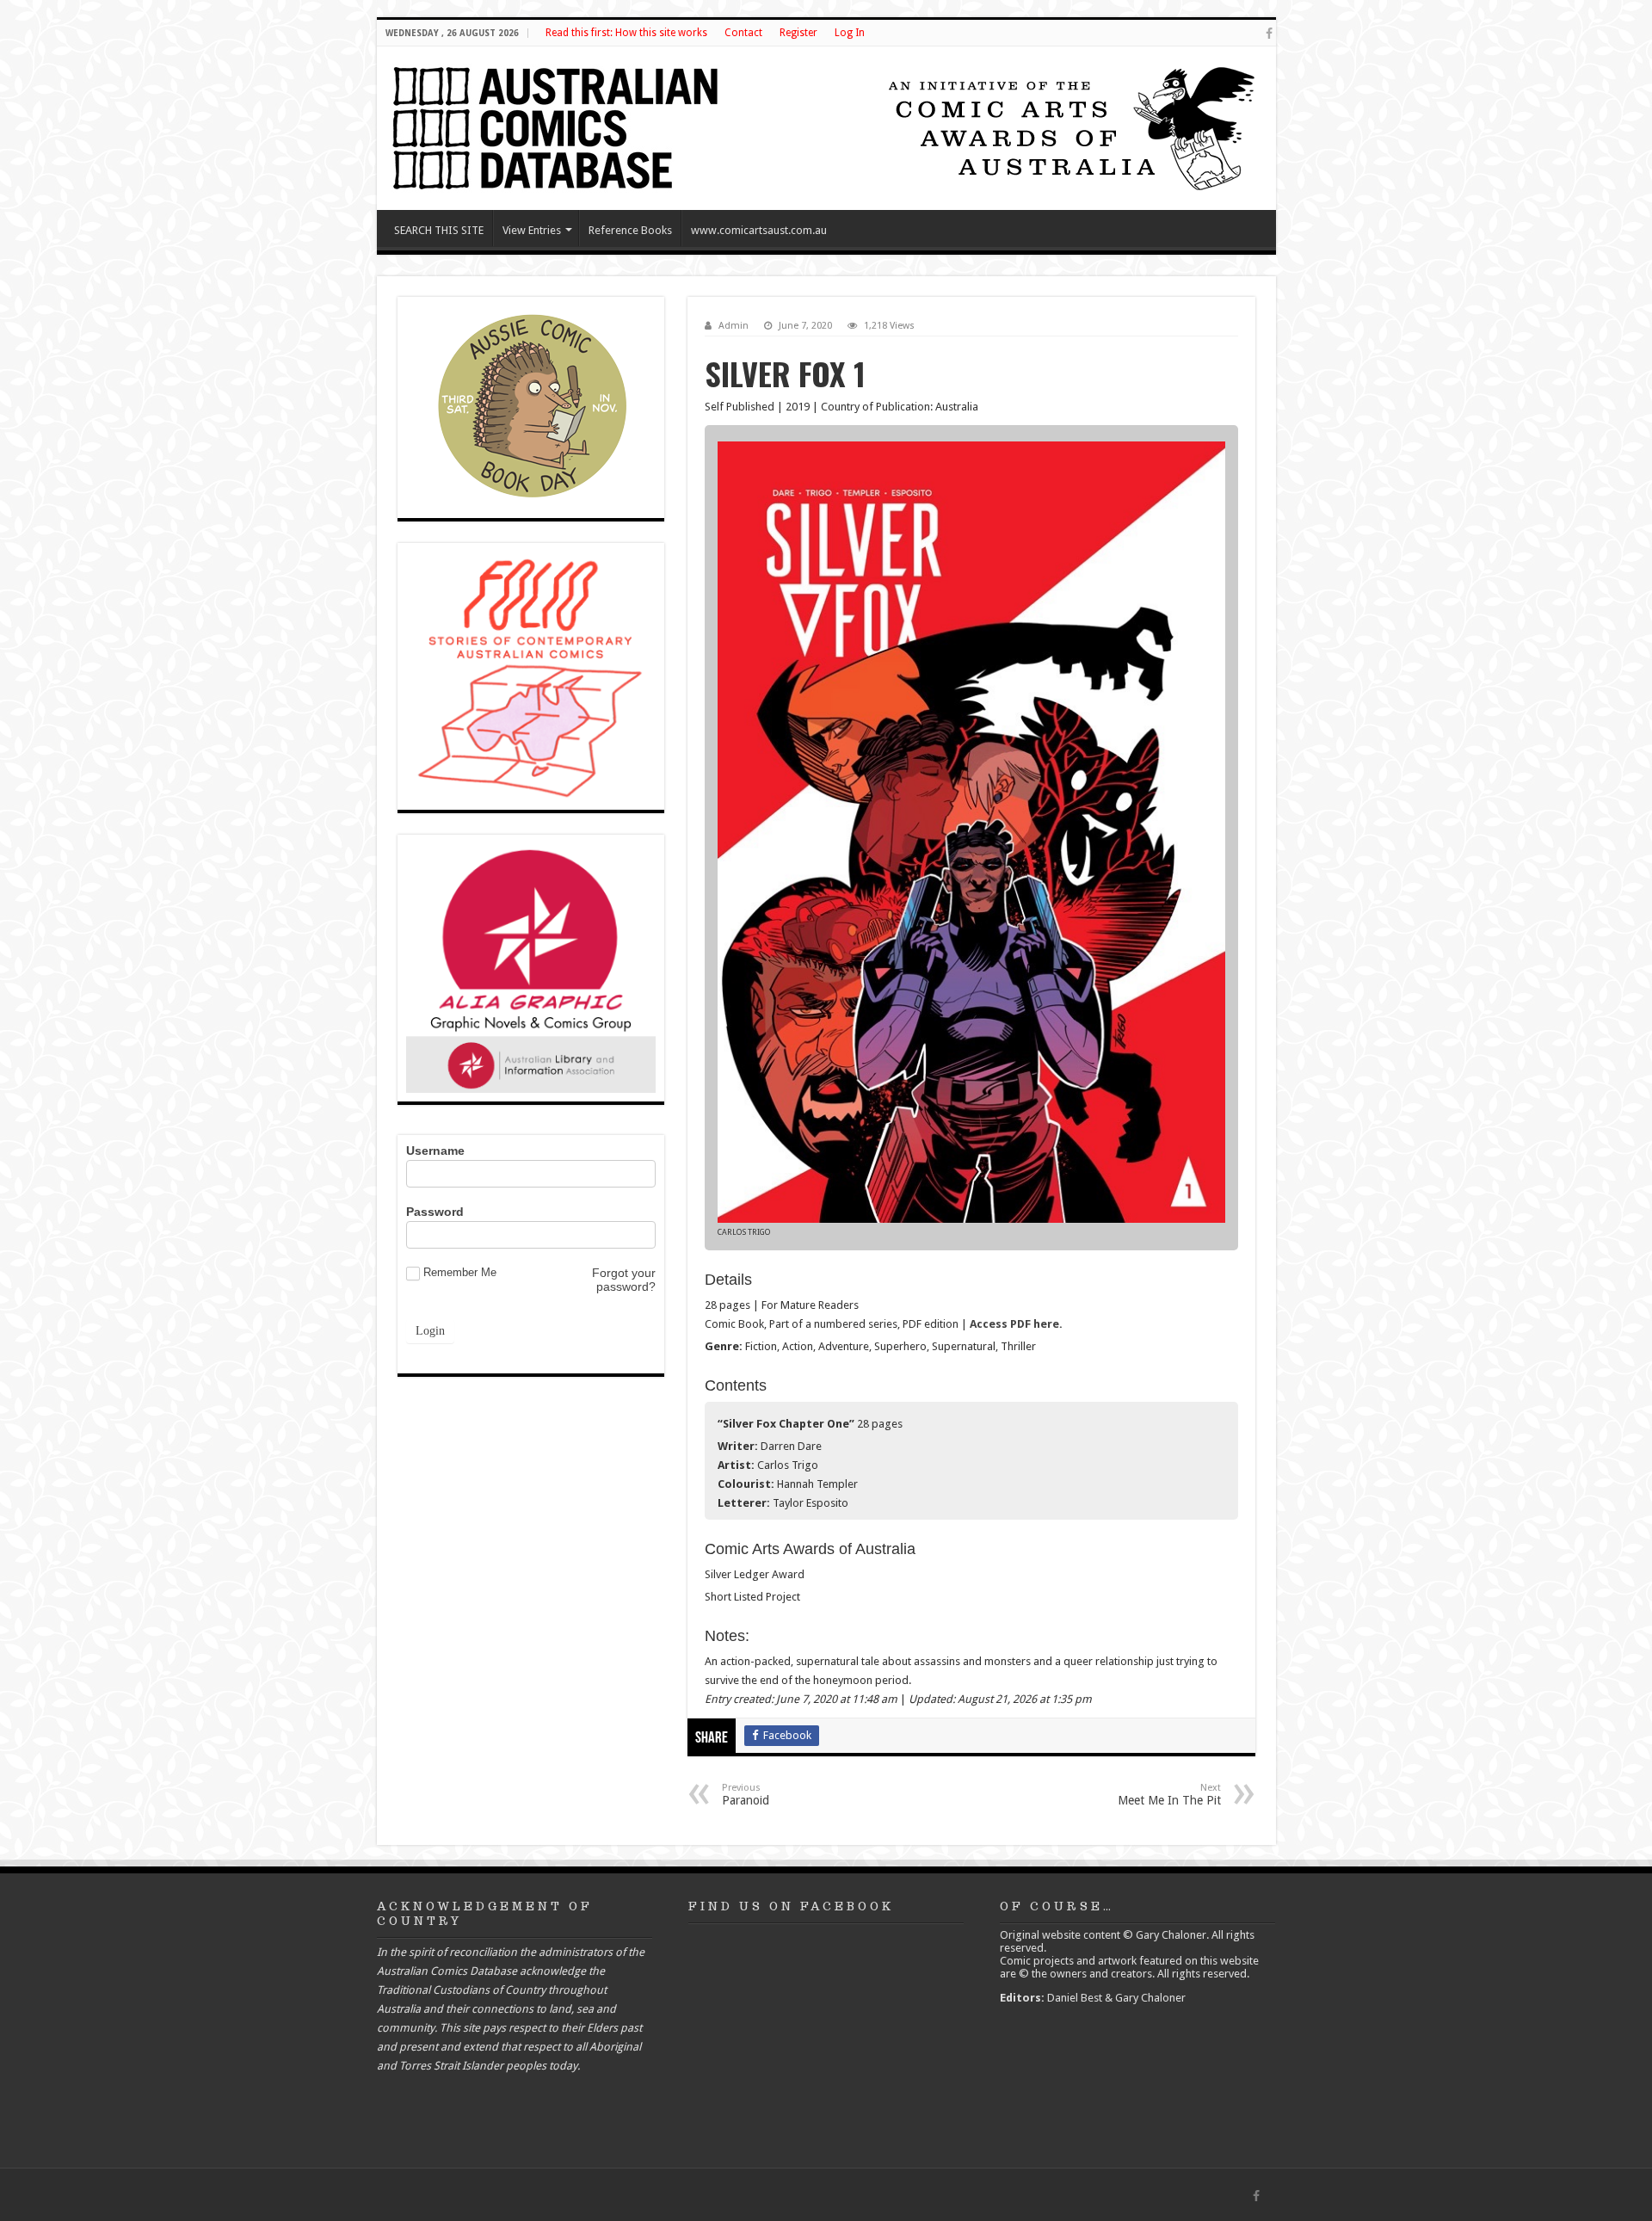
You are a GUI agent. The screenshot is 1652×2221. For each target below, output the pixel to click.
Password (435, 1212)
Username (435, 1151)
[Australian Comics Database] (558, 125)
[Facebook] (1269, 34)
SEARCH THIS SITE (439, 230)
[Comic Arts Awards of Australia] (1069, 127)
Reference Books (630, 230)
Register (798, 33)
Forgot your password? (624, 1280)
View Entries (532, 230)
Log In (850, 33)
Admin (734, 326)
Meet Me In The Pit (1169, 1795)
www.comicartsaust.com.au (759, 230)
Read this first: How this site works (626, 33)
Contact (743, 33)
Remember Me (460, 1272)
